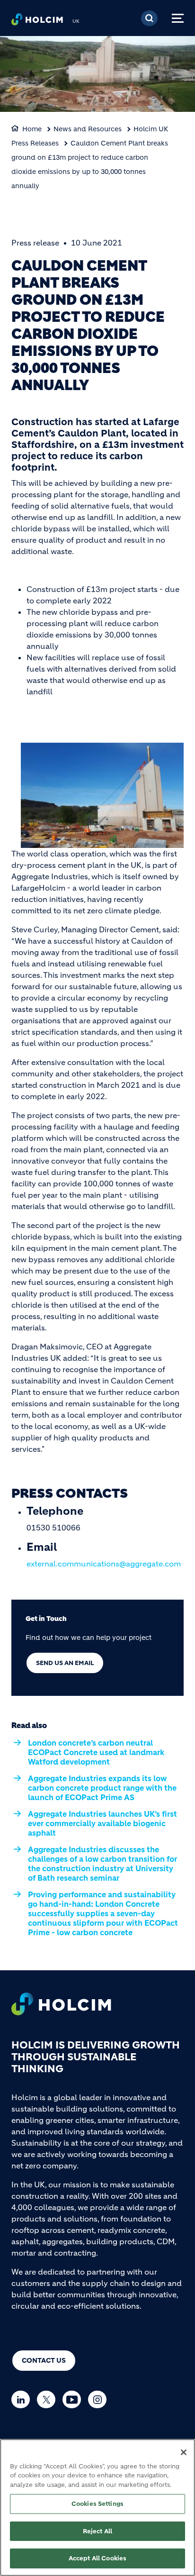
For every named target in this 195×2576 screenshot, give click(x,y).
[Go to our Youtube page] (74, 2399)
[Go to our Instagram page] (100, 2399)
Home (32, 129)
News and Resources (88, 129)
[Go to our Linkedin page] (23, 2399)
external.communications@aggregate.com (104, 1564)
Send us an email (65, 1663)
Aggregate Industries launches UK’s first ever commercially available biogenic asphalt (102, 1823)
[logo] (37, 22)
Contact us (44, 2360)
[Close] (184, 2452)
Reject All (97, 2531)
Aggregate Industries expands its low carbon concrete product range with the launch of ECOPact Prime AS (102, 1788)
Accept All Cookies (97, 2558)
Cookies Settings (97, 2504)
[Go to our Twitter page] (49, 2399)
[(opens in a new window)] (102, 795)
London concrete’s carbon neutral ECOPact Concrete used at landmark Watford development (96, 1752)
